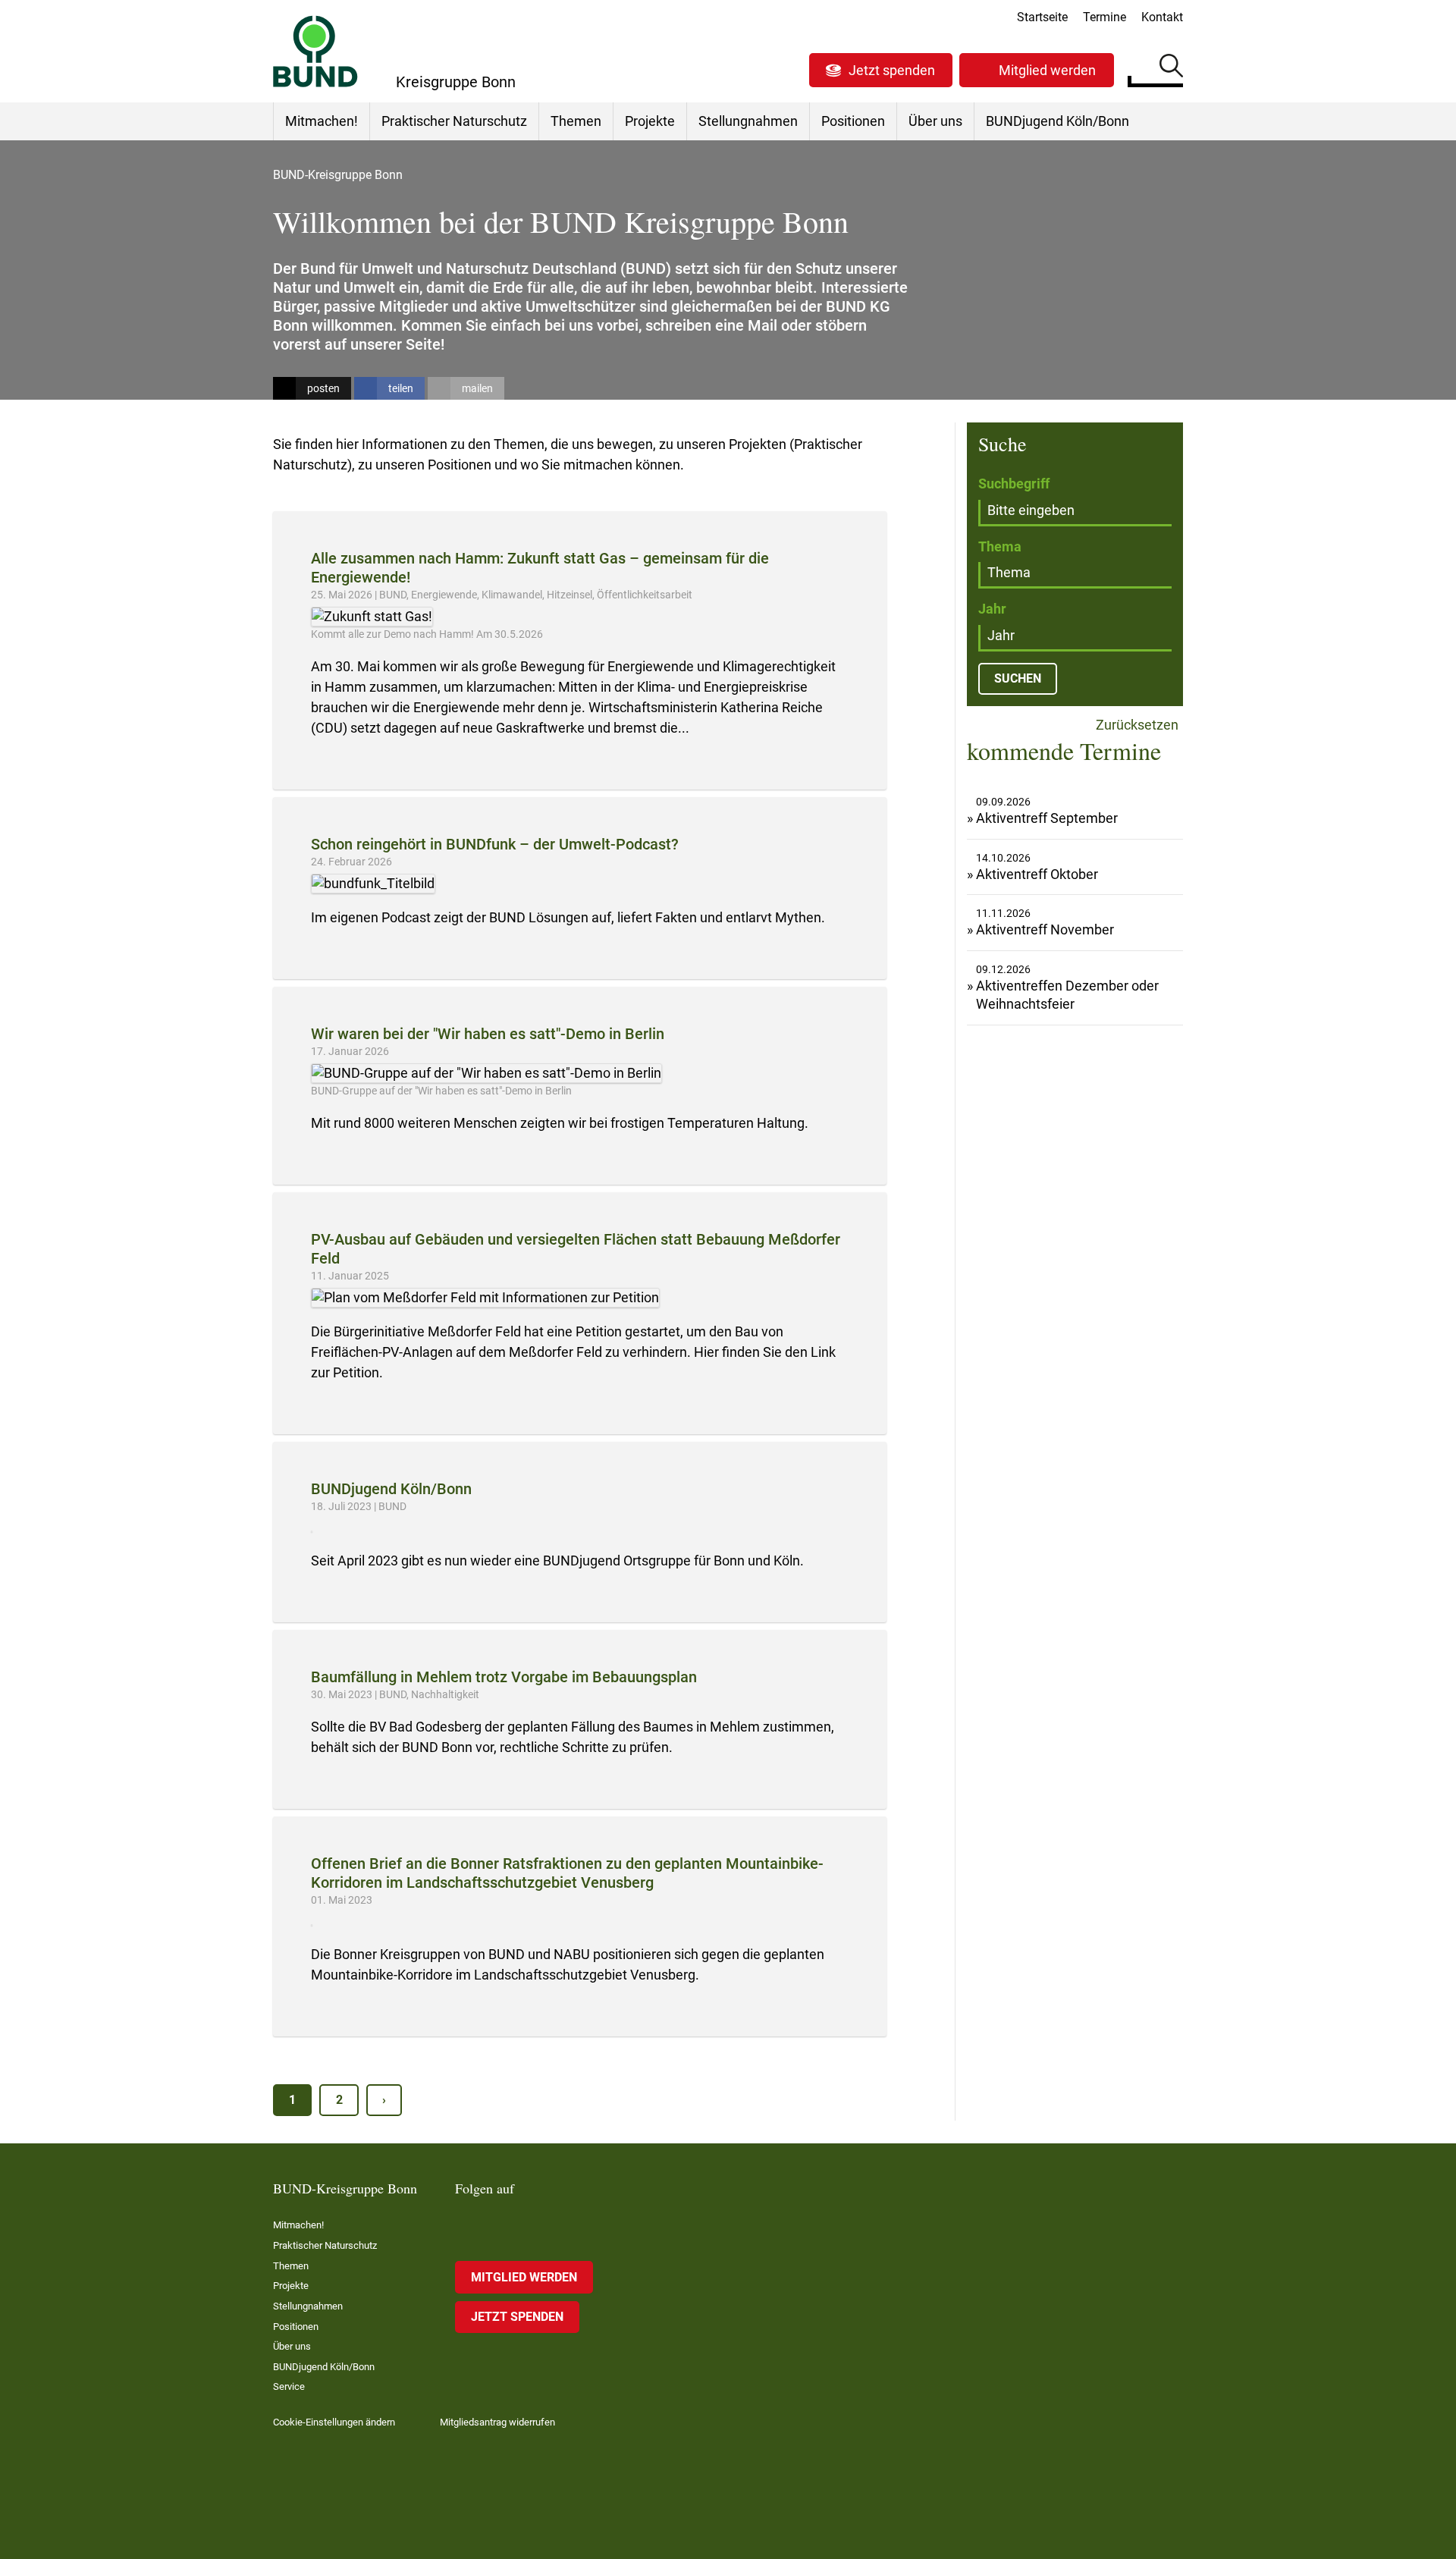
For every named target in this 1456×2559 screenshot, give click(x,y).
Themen (576, 121)
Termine (1105, 17)
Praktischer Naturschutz (454, 121)
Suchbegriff (1014, 484)
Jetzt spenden (892, 70)
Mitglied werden (1047, 70)
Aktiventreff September (1047, 818)
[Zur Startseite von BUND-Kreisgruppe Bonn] (315, 51)
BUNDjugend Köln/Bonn (1057, 121)
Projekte (650, 121)
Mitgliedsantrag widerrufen (497, 2422)
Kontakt (1162, 17)
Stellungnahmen (748, 121)
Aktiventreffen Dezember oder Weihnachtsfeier (1067, 995)
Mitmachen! (322, 121)
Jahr (992, 609)
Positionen (853, 121)
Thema (1000, 546)
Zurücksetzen (1136, 725)
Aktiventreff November (1045, 929)
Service (289, 2386)
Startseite (1042, 17)
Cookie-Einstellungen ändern (334, 2422)
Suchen (1171, 68)
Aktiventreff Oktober (1037, 874)
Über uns (935, 121)
